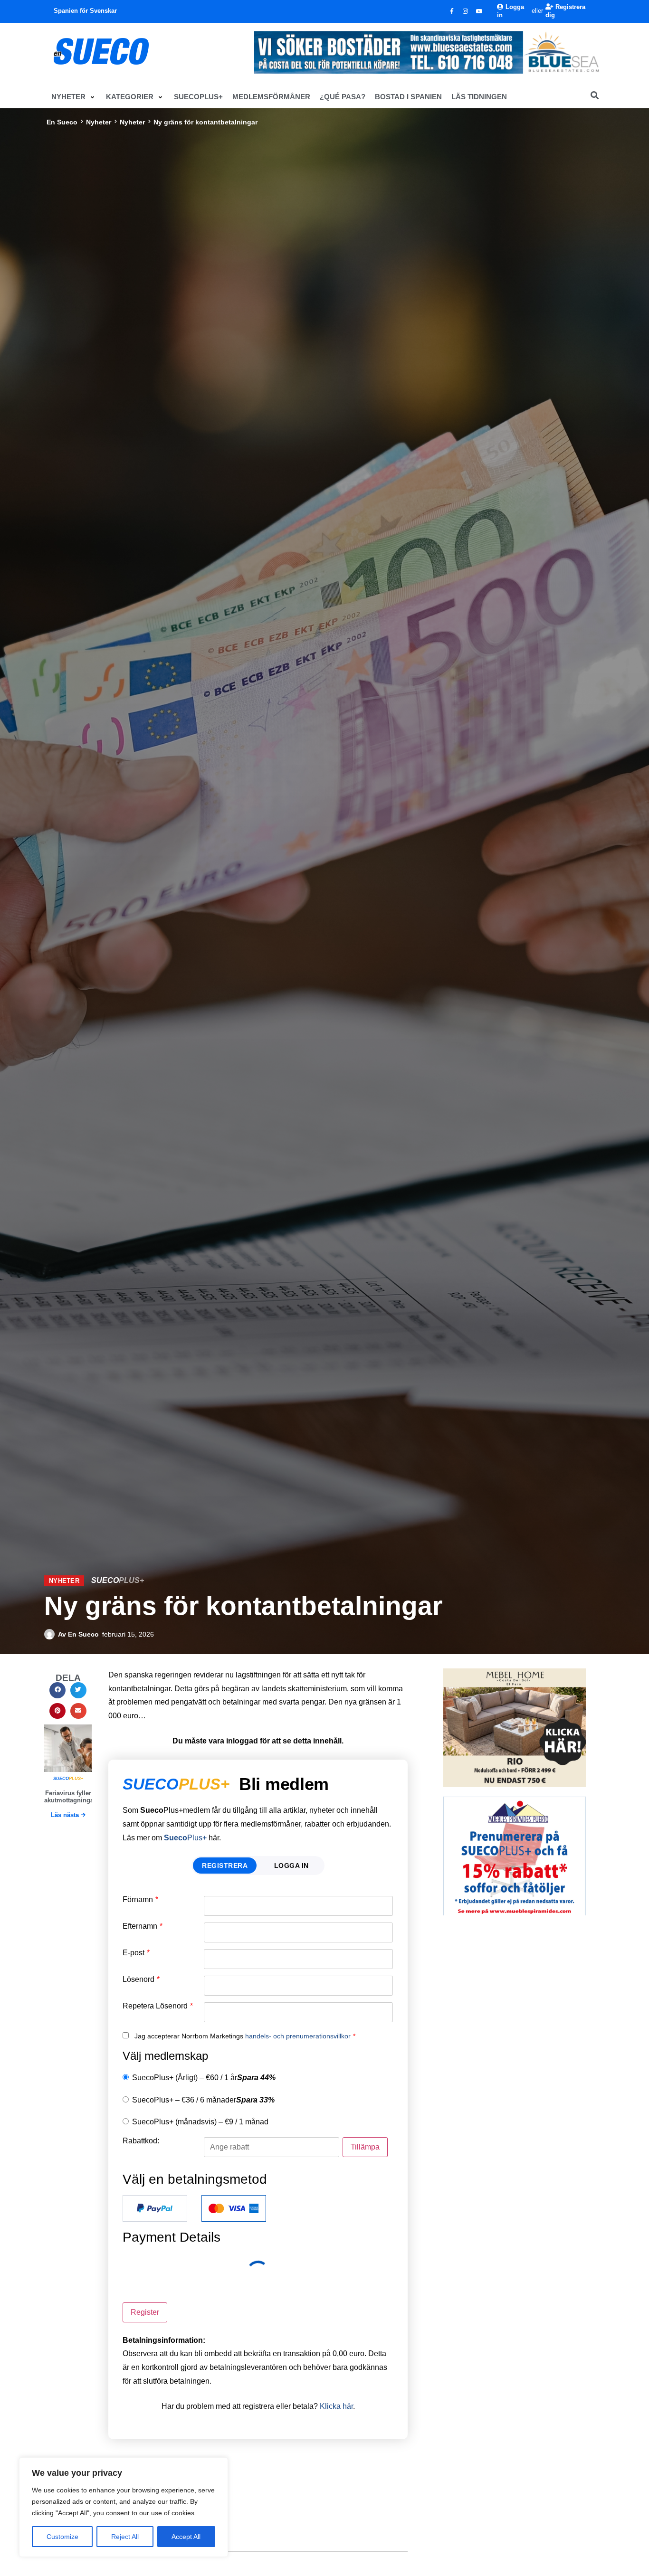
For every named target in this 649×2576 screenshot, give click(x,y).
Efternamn (143, 1926)
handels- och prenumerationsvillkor (298, 2036)
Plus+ (185, 1838)
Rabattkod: (141, 2141)
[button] (74, 97)
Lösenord (141, 1979)
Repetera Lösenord (158, 2006)
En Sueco (62, 122)
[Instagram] (466, 11)
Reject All (125, 2537)
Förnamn (140, 1900)
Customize (62, 2537)
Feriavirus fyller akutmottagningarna (74, 1797)
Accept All (186, 2537)
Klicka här (336, 2406)
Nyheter (99, 122)
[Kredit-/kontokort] (234, 2208)
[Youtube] (479, 11)
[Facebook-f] (452, 11)
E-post (136, 1953)
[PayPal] (155, 2208)
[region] (124, 2507)
